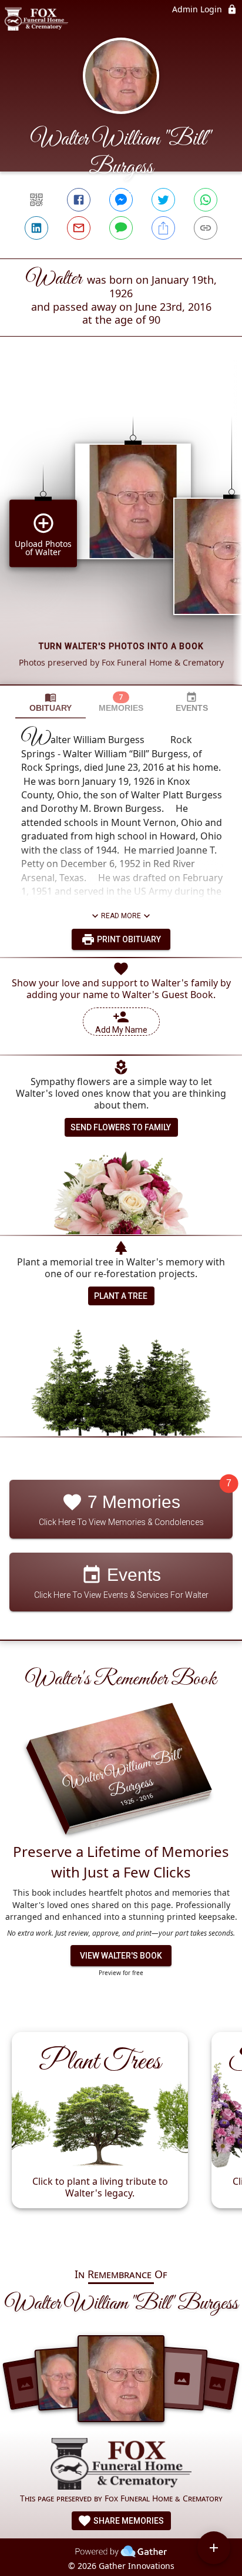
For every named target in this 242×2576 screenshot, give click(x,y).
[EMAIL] (79, 228)
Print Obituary (128, 939)
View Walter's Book (121, 1956)
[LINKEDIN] (36, 228)
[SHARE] (163, 228)
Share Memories (128, 2521)
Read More (121, 916)
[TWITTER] (163, 200)
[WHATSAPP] (206, 200)
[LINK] (206, 228)
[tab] (51, 702)
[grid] (121, 530)
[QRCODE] (36, 200)
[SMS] (121, 228)
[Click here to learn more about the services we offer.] (121, 2465)
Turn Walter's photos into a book (121, 646)
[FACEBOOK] (79, 200)
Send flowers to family (121, 1127)
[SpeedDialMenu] (214, 2548)
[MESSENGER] (121, 200)
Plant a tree (121, 1296)
